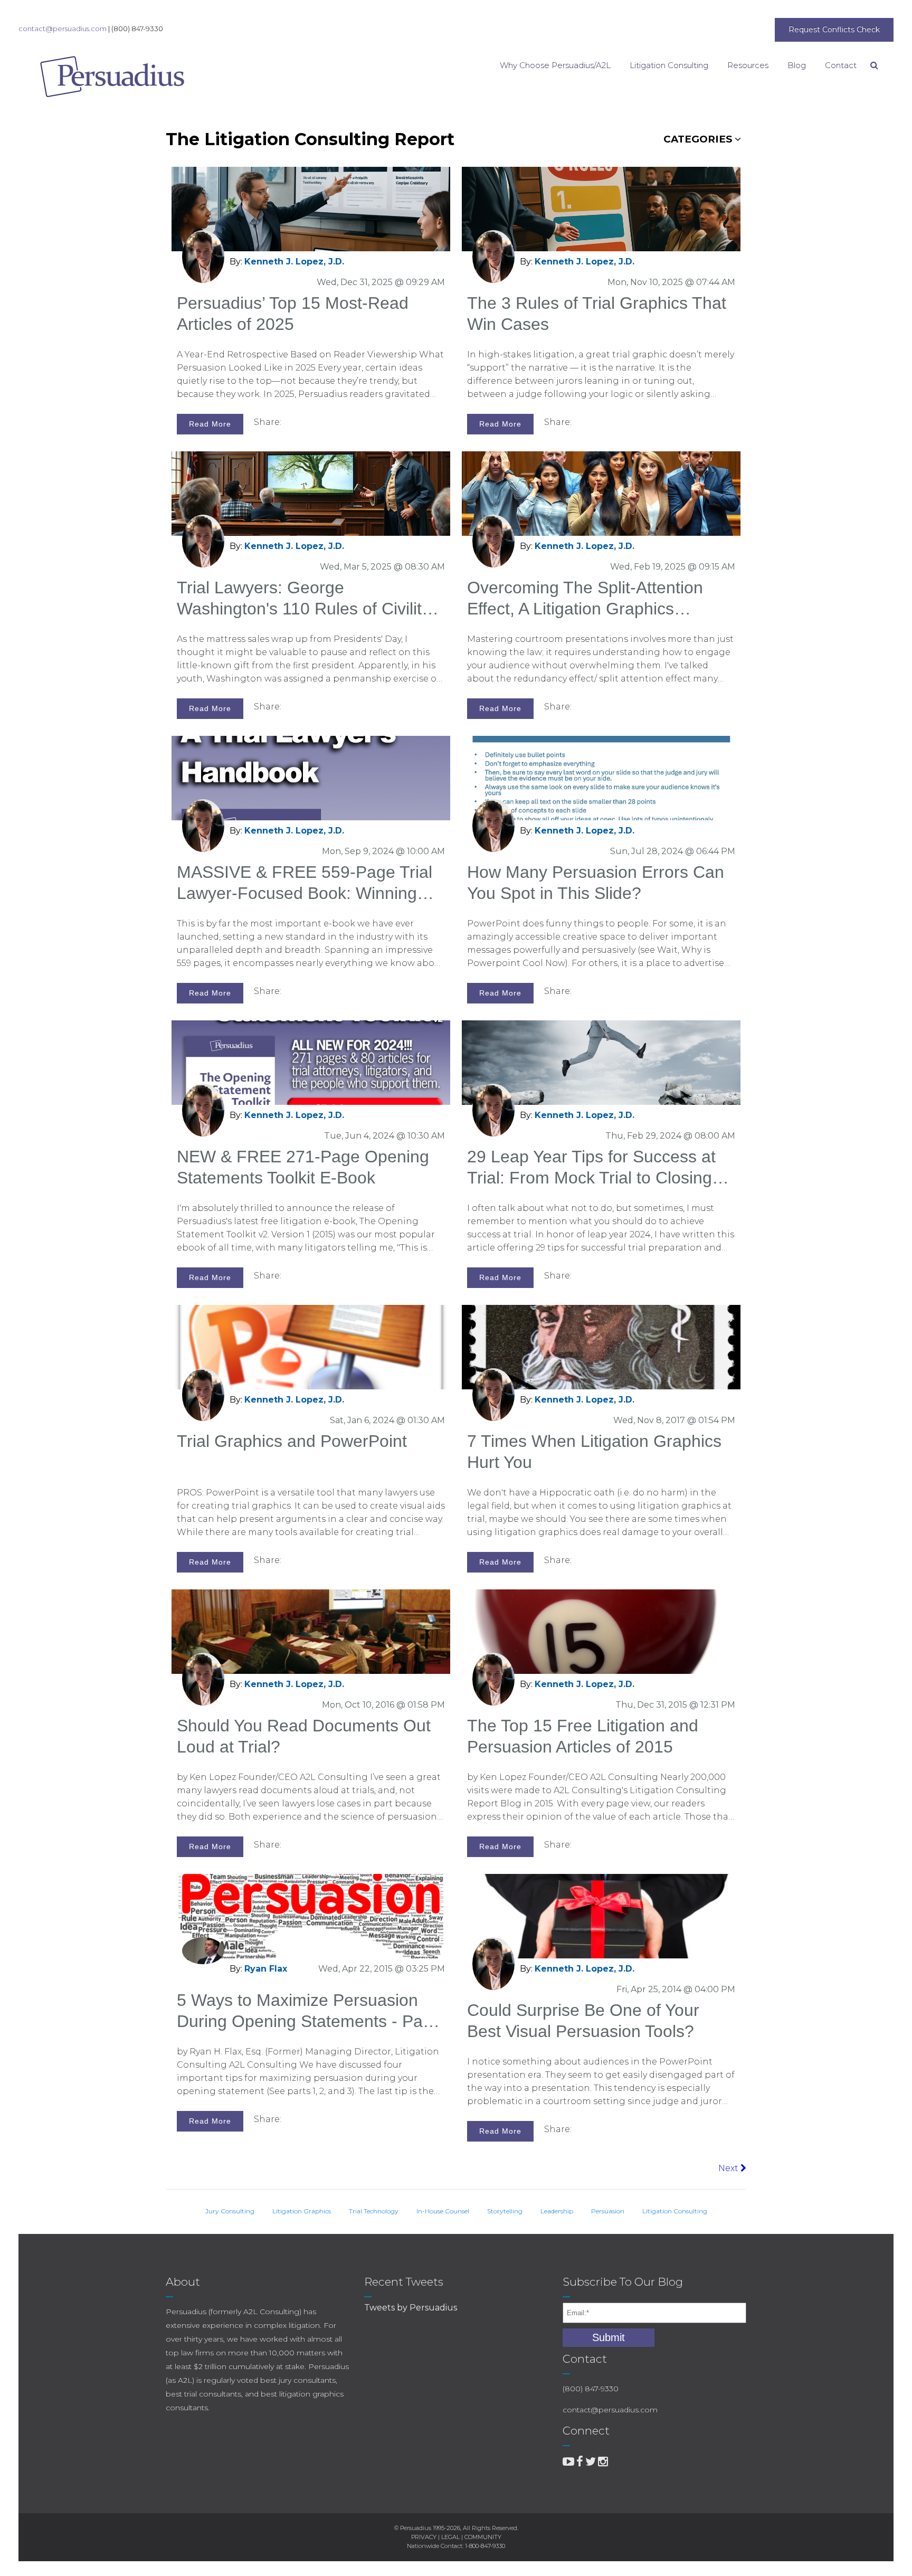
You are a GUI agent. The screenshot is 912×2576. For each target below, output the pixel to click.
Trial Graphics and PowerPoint (292, 1441)
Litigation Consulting (675, 2211)
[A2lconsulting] (568, 2462)
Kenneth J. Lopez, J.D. (294, 262)
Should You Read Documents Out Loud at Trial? (304, 1736)
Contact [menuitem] (841, 65)
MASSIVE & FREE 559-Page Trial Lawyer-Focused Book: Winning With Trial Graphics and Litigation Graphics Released (305, 883)
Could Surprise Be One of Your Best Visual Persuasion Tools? (583, 2021)
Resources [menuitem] (748, 65)
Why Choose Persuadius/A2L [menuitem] (555, 65)
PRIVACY (424, 2537)
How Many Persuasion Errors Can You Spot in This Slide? (596, 883)
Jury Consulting (230, 2211)
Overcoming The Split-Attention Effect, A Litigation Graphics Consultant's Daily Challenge (585, 599)
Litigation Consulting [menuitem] (669, 65)
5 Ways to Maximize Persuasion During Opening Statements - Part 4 (305, 2011)
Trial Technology (374, 2211)
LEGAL (450, 2537)
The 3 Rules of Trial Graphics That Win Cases (597, 314)
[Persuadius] (95, 77)
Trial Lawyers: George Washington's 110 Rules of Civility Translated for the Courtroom (303, 599)
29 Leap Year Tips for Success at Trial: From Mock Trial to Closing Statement (591, 1168)
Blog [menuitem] (797, 65)
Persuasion (608, 2211)
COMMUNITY (483, 2537)
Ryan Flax (266, 1969)
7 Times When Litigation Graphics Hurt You (594, 1452)
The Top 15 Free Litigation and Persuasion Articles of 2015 (583, 1736)
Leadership (557, 2211)
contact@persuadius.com (63, 29)
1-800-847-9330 (485, 2546)
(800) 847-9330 (137, 29)
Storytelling (505, 2211)
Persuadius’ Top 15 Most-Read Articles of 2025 (293, 314)
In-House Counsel (443, 2211)
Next (729, 2168)
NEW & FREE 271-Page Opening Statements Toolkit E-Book (303, 1167)
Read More (210, 424)
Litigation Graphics (302, 2211)
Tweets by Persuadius (411, 2308)
